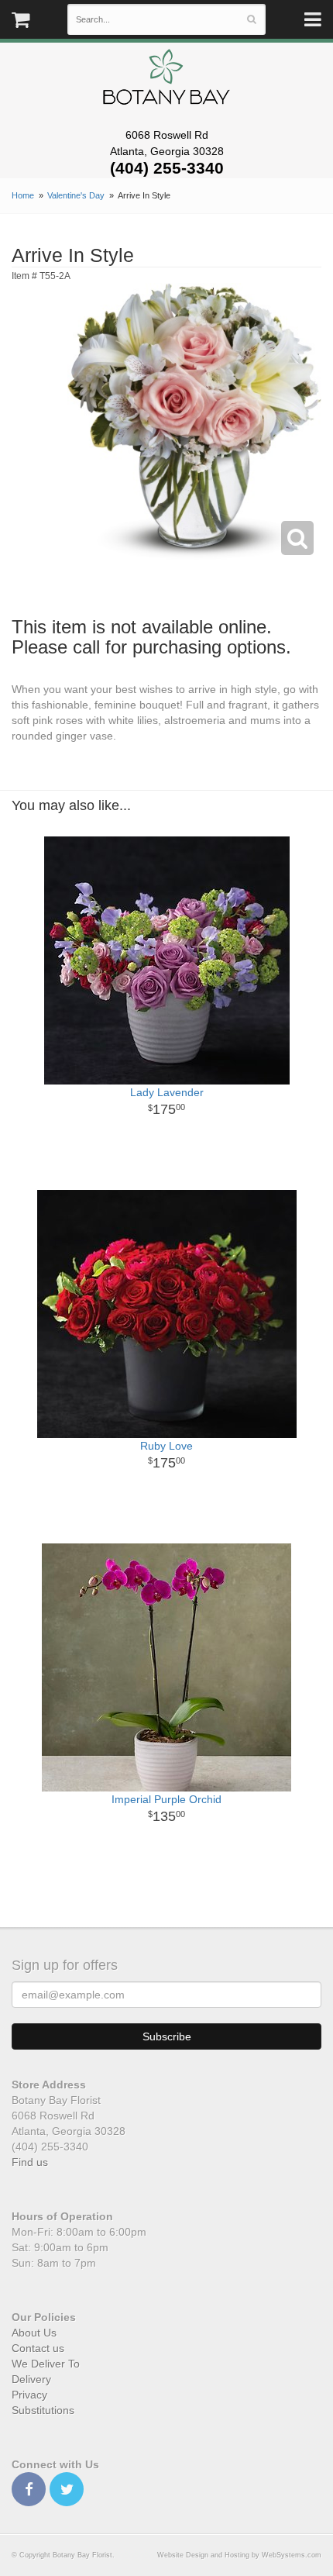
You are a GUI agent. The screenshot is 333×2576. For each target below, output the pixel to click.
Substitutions (43, 2410)
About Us (34, 2333)
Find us (30, 2162)
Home (23, 195)
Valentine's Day (76, 195)
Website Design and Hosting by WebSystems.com (239, 2555)
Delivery (31, 2379)
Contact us (38, 2348)
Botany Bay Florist (167, 81)
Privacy (29, 2395)
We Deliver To (46, 2364)
